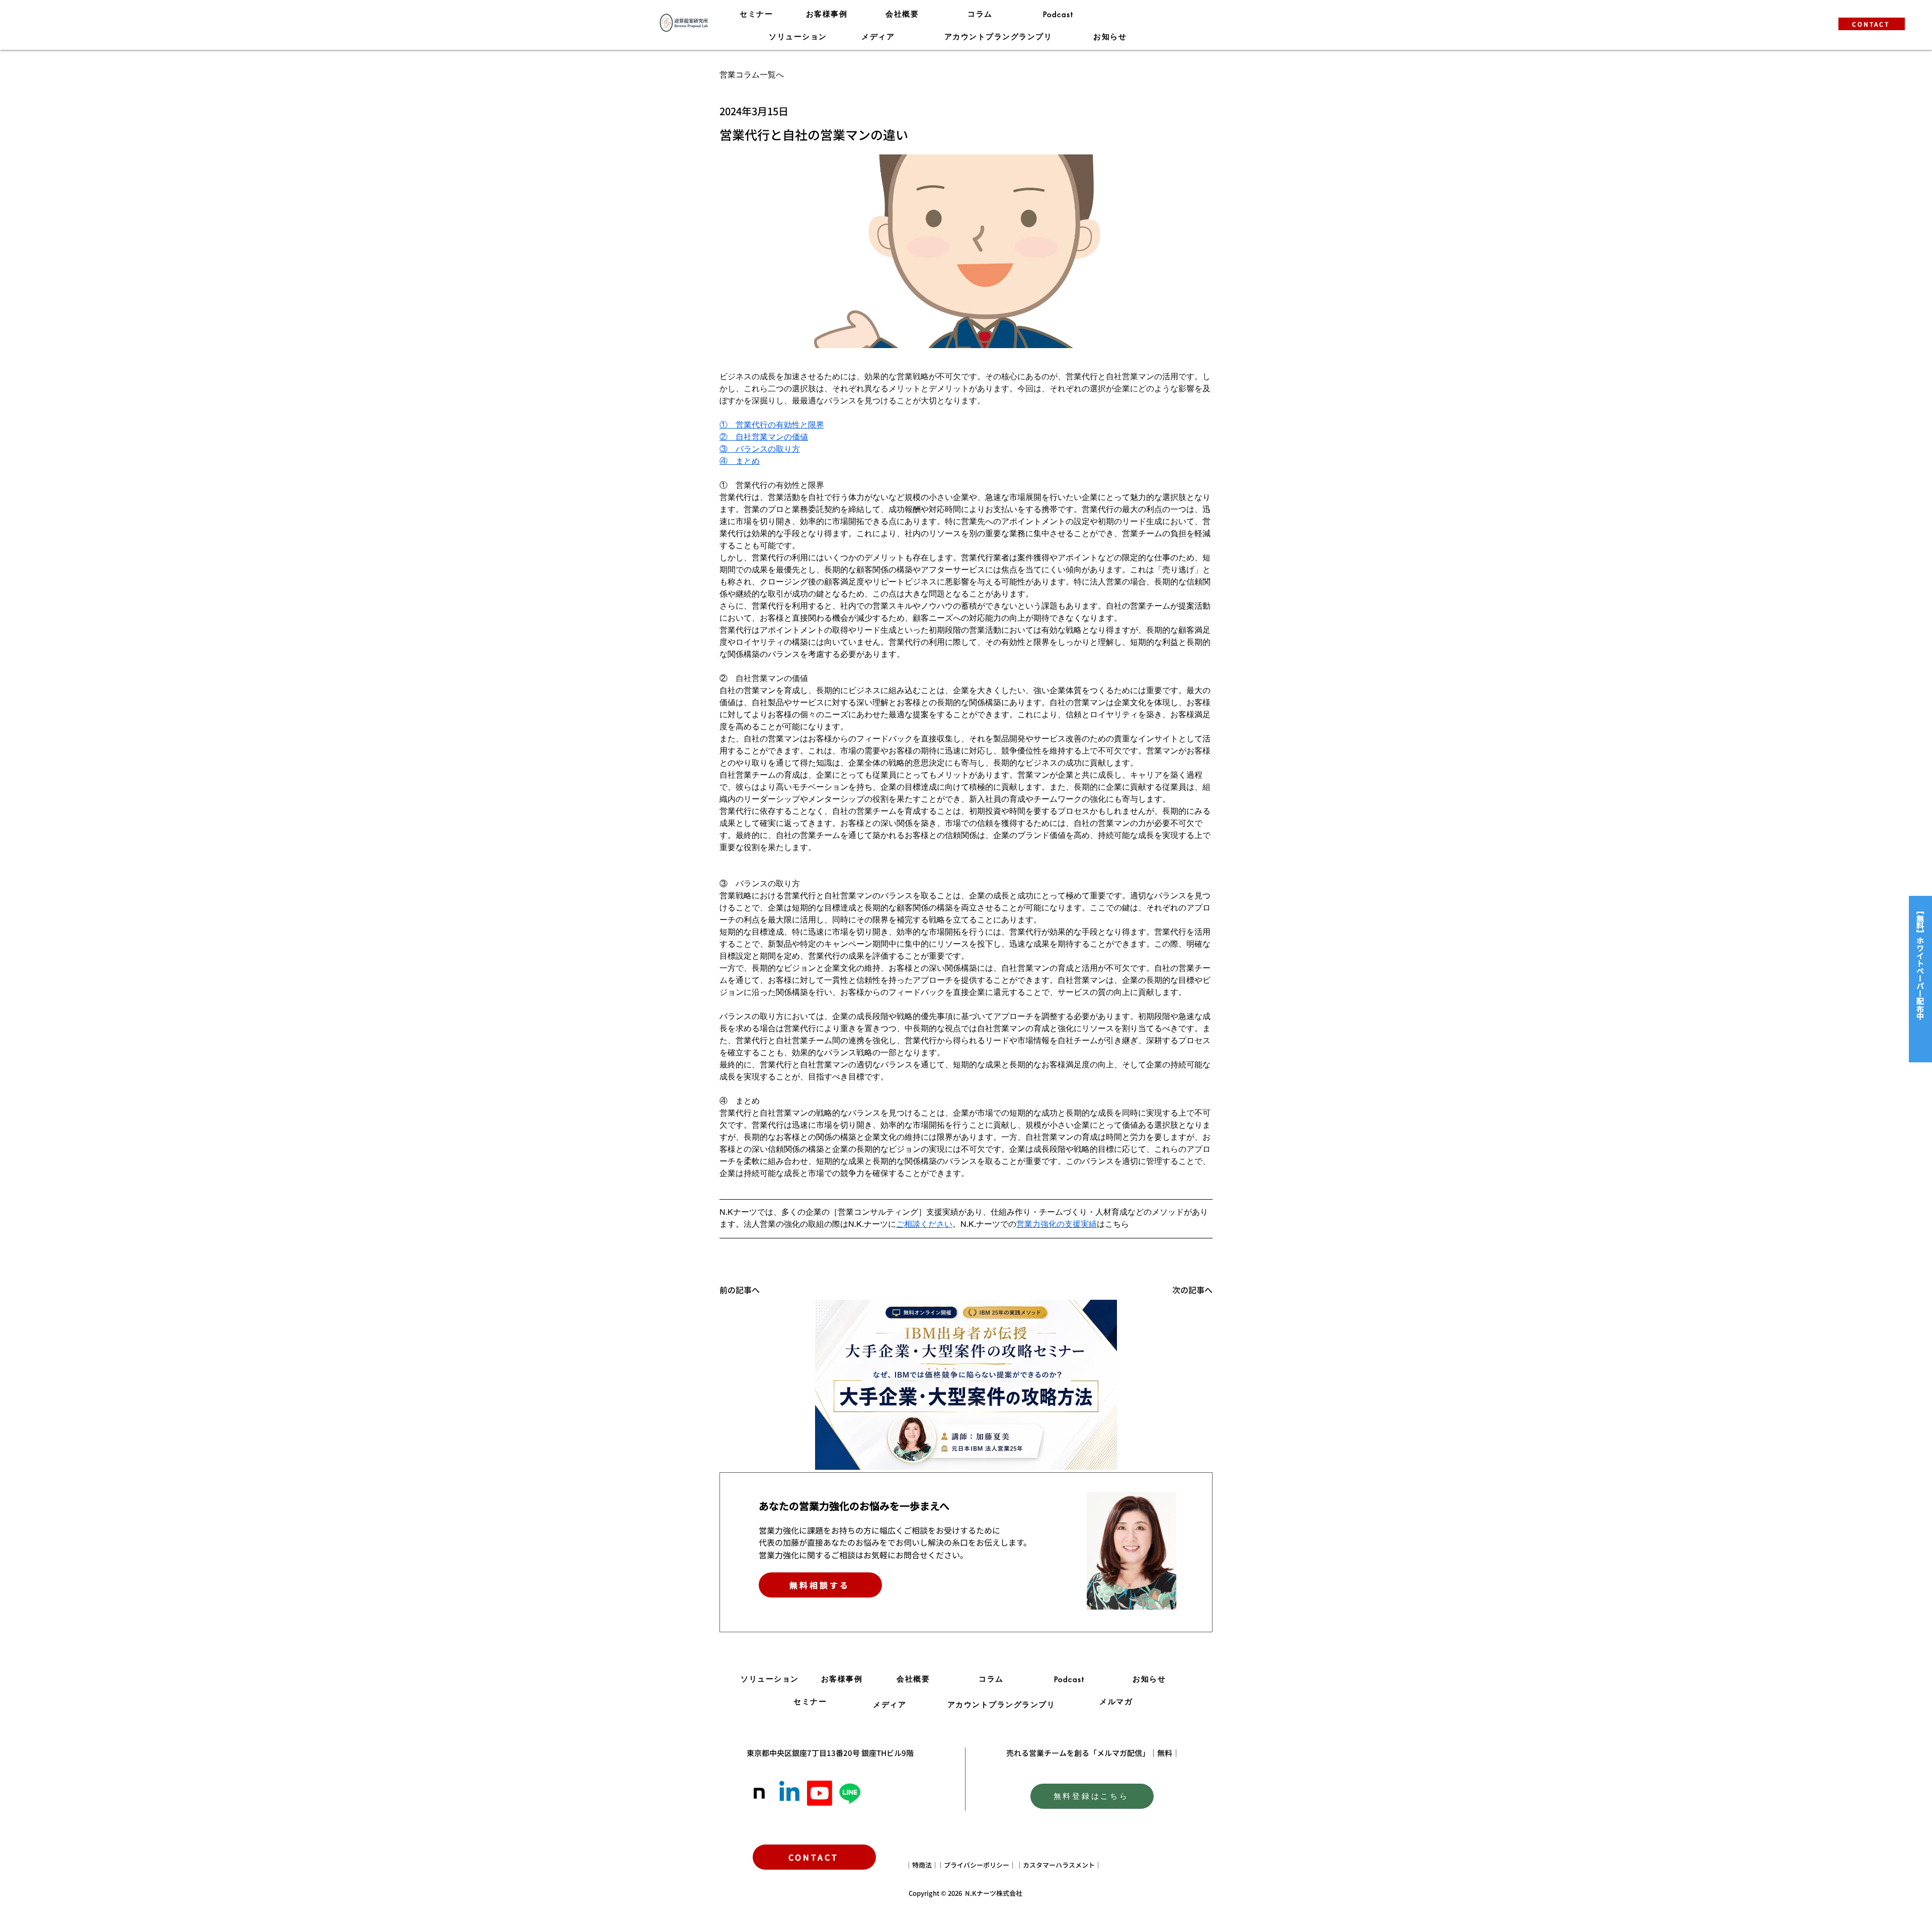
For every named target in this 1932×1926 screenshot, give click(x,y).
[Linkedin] (789, 1793)
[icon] (759, 1793)
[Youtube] (820, 1793)
